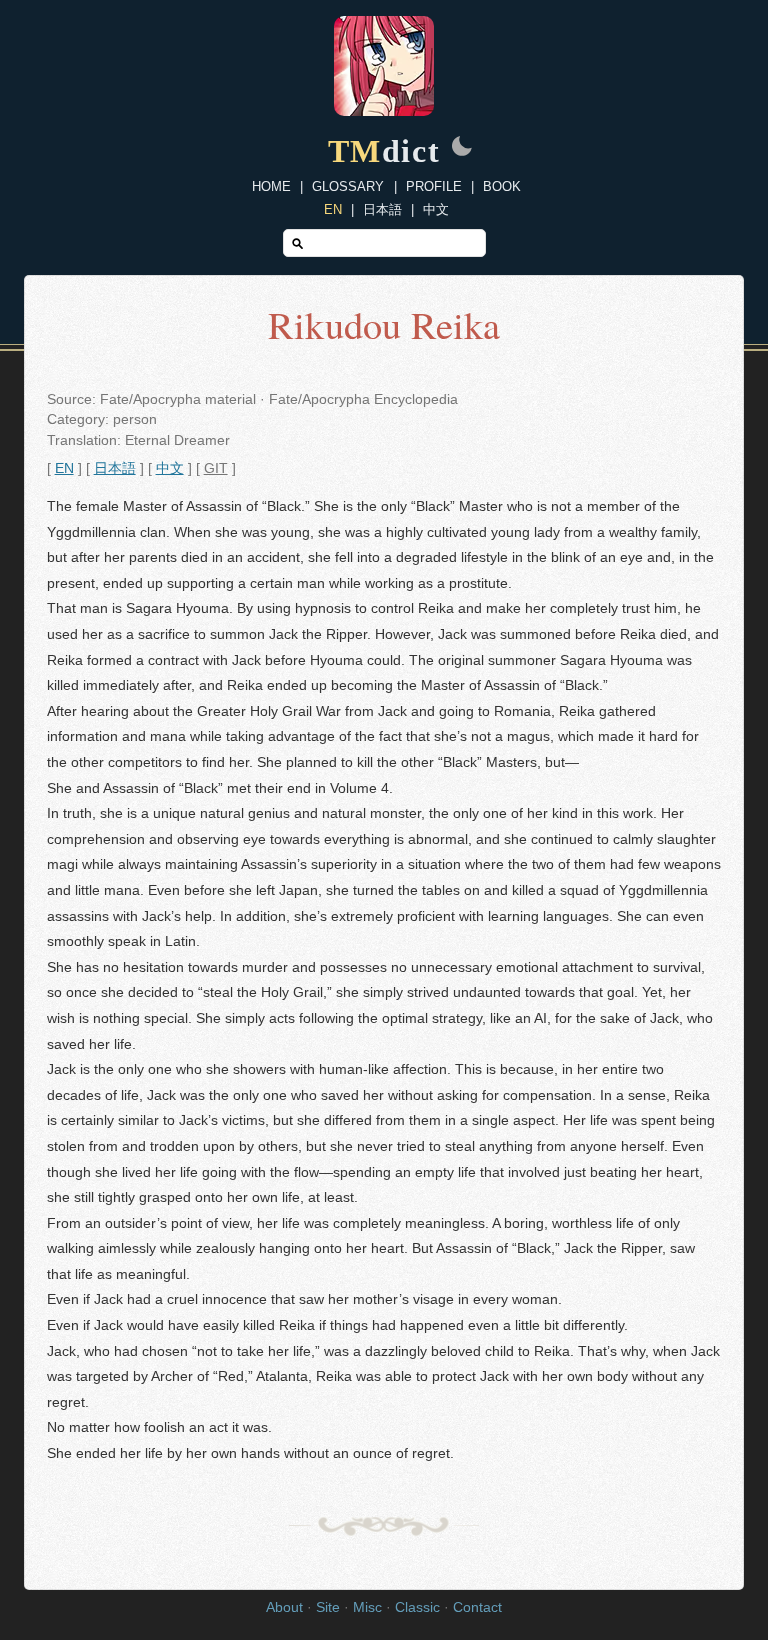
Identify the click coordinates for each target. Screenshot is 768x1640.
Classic (417, 1607)
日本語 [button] (115, 468)
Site (328, 1607)
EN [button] (64, 468)
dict (384, 151)
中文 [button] (170, 468)
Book (502, 186)
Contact (477, 1607)
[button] (462, 148)
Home (271, 186)
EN (333, 209)
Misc (367, 1607)
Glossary (348, 186)
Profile (434, 186)
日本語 (382, 209)
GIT (216, 468)
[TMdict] (384, 110)
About (284, 1607)
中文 (436, 209)
